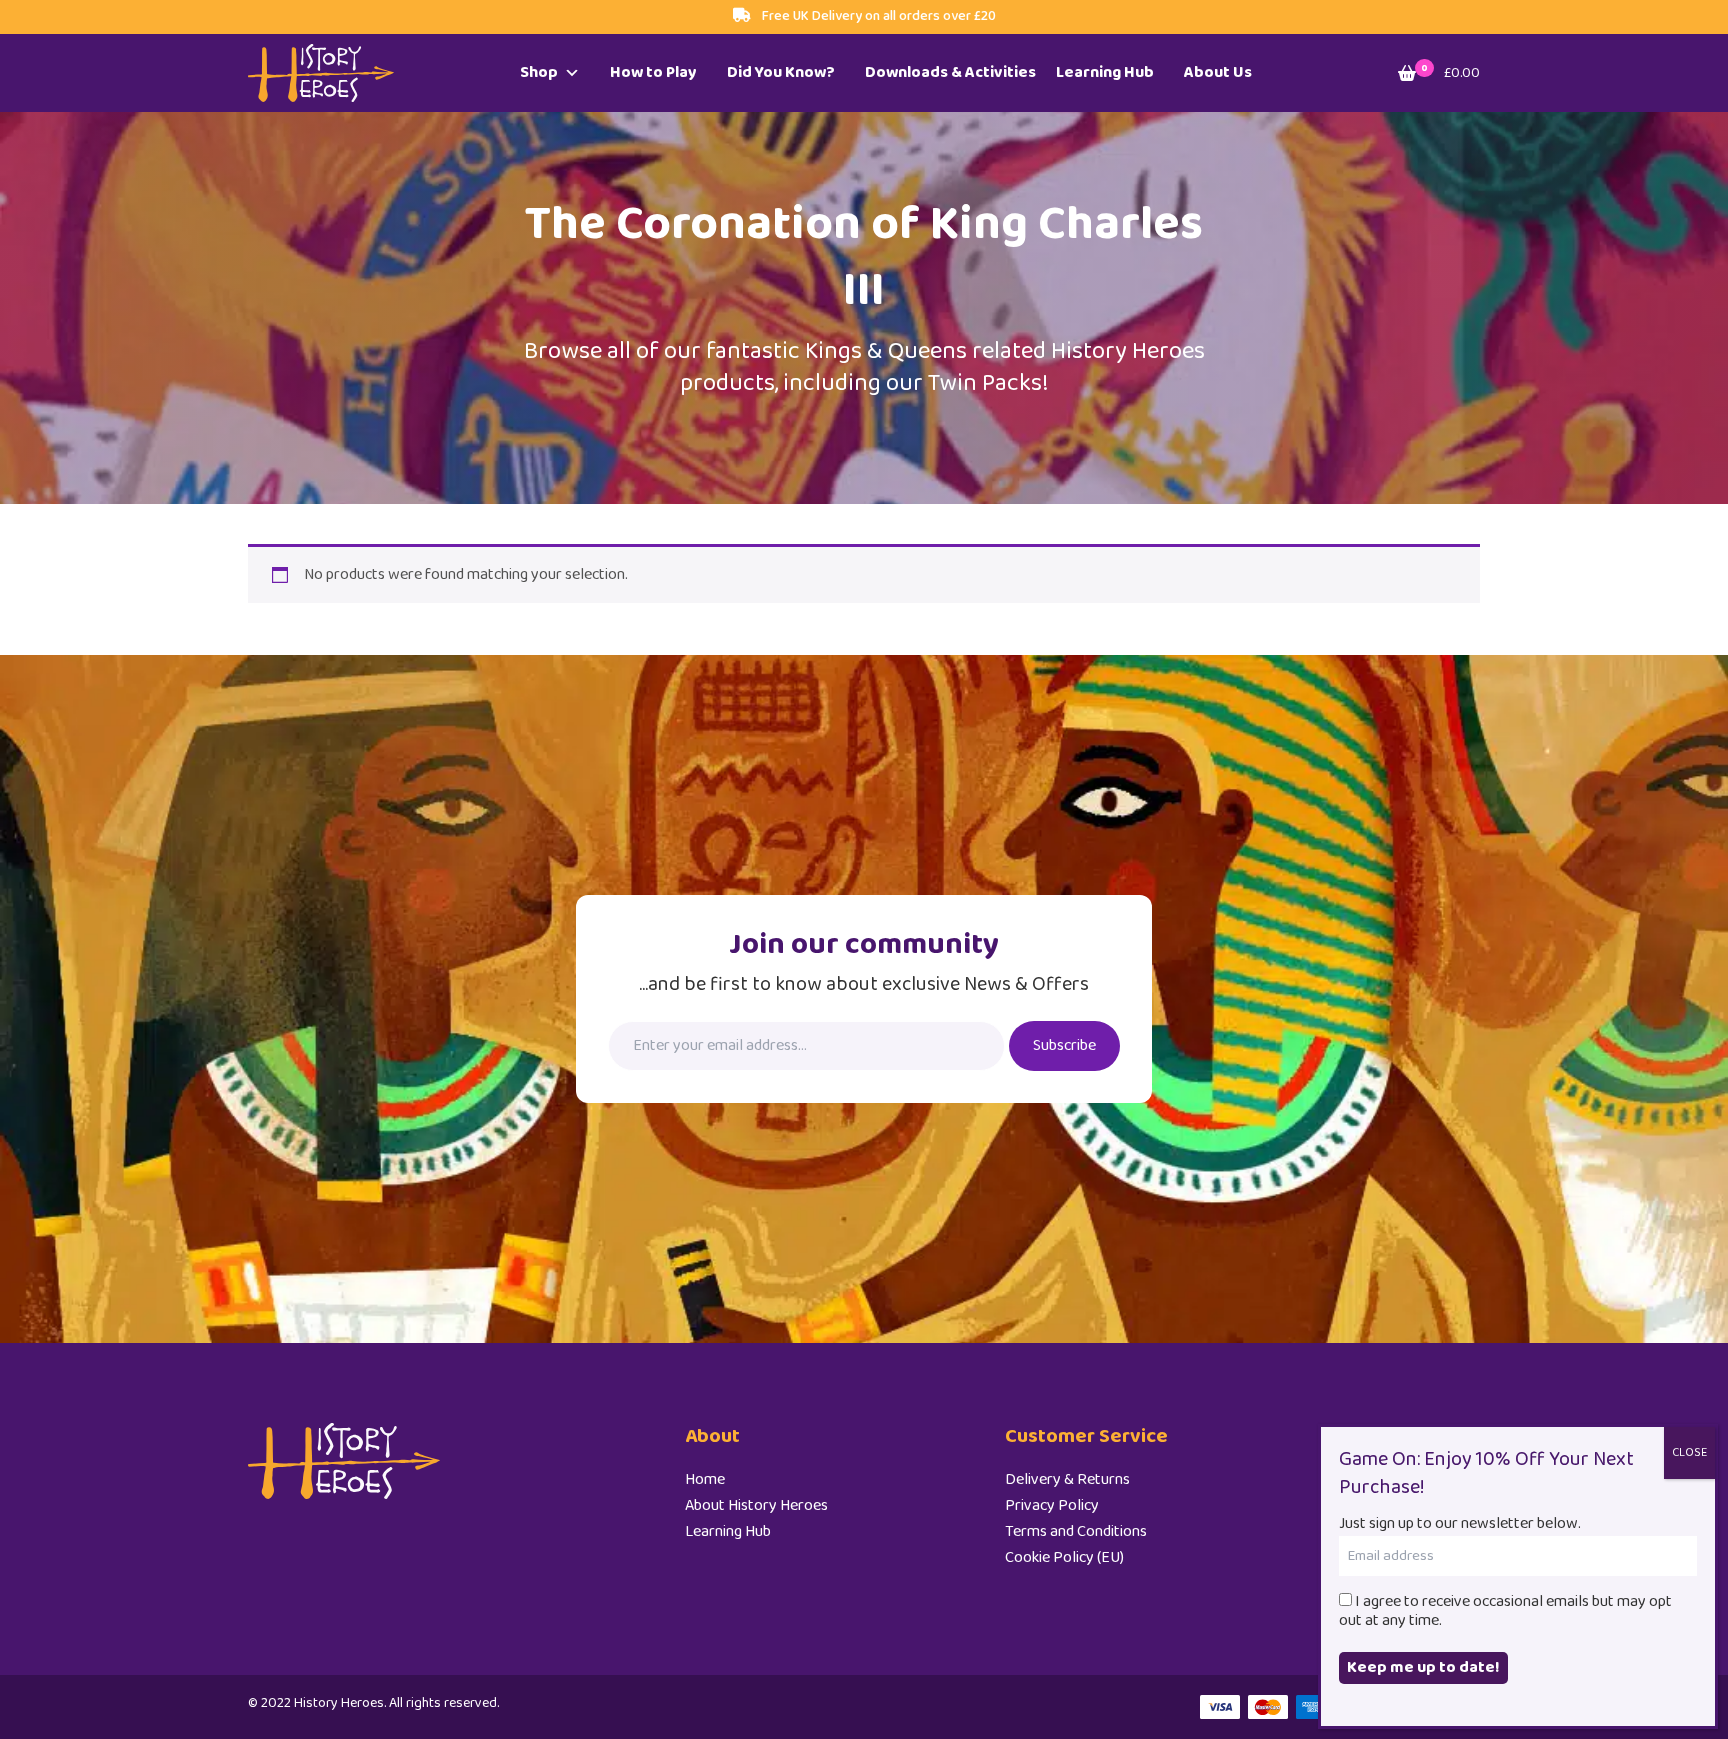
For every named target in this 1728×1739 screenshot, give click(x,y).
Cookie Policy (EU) (1064, 1557)
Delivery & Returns (1067, 1479)
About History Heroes (756, 1505)
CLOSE (1689, 1452)
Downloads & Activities (950, 72)
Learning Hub (1105, 72)
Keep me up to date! (1423, 1667)
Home (705, 1479)
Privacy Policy (1052, 1505)
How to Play (653, 72)
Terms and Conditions (1076, 1531)
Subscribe (1064, 1045)
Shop (539, 72)
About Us (1218, 72)
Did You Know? (781, 72)
